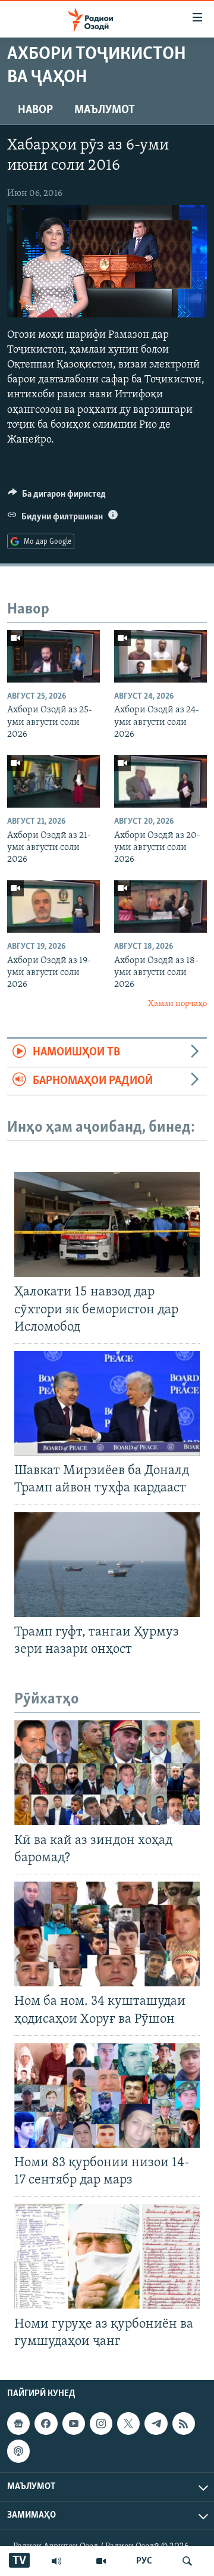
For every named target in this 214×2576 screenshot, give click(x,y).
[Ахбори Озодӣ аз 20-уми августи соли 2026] (160, 781)
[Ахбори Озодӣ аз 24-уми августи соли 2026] (160, 656)
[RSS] (184, 2424)
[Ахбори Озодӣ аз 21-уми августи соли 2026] (53, 781)
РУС (144, 2561)
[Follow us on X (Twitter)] (128, 2424)
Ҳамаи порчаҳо (177, 1004)
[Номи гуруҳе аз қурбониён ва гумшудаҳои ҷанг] (107, 2256)
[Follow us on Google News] (18, 2424)
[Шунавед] (56, 2561)
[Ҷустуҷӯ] (187, 2561)
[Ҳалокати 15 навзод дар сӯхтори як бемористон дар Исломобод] (107, 1225)
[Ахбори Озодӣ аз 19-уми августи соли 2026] (53, 907)
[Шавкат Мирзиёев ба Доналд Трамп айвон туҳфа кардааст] (107, 1403)
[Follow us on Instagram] (101, 2424)
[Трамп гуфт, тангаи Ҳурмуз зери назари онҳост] (107, 1565)
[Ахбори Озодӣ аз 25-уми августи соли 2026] (53, 656)
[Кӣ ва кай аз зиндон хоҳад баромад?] (107, 1773)
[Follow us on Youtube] (74, 2424)
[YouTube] (101, 2561)
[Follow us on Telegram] (156, 2424)
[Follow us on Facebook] (46, 2424)
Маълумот (105, 110)
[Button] (57, 497)
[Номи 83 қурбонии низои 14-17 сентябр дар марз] (107, 2095)
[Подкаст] (18, 2451)
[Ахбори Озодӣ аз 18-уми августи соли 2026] (160, 907)
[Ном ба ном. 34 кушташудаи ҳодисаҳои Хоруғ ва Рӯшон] (107, 1934)
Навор (35, 110)
